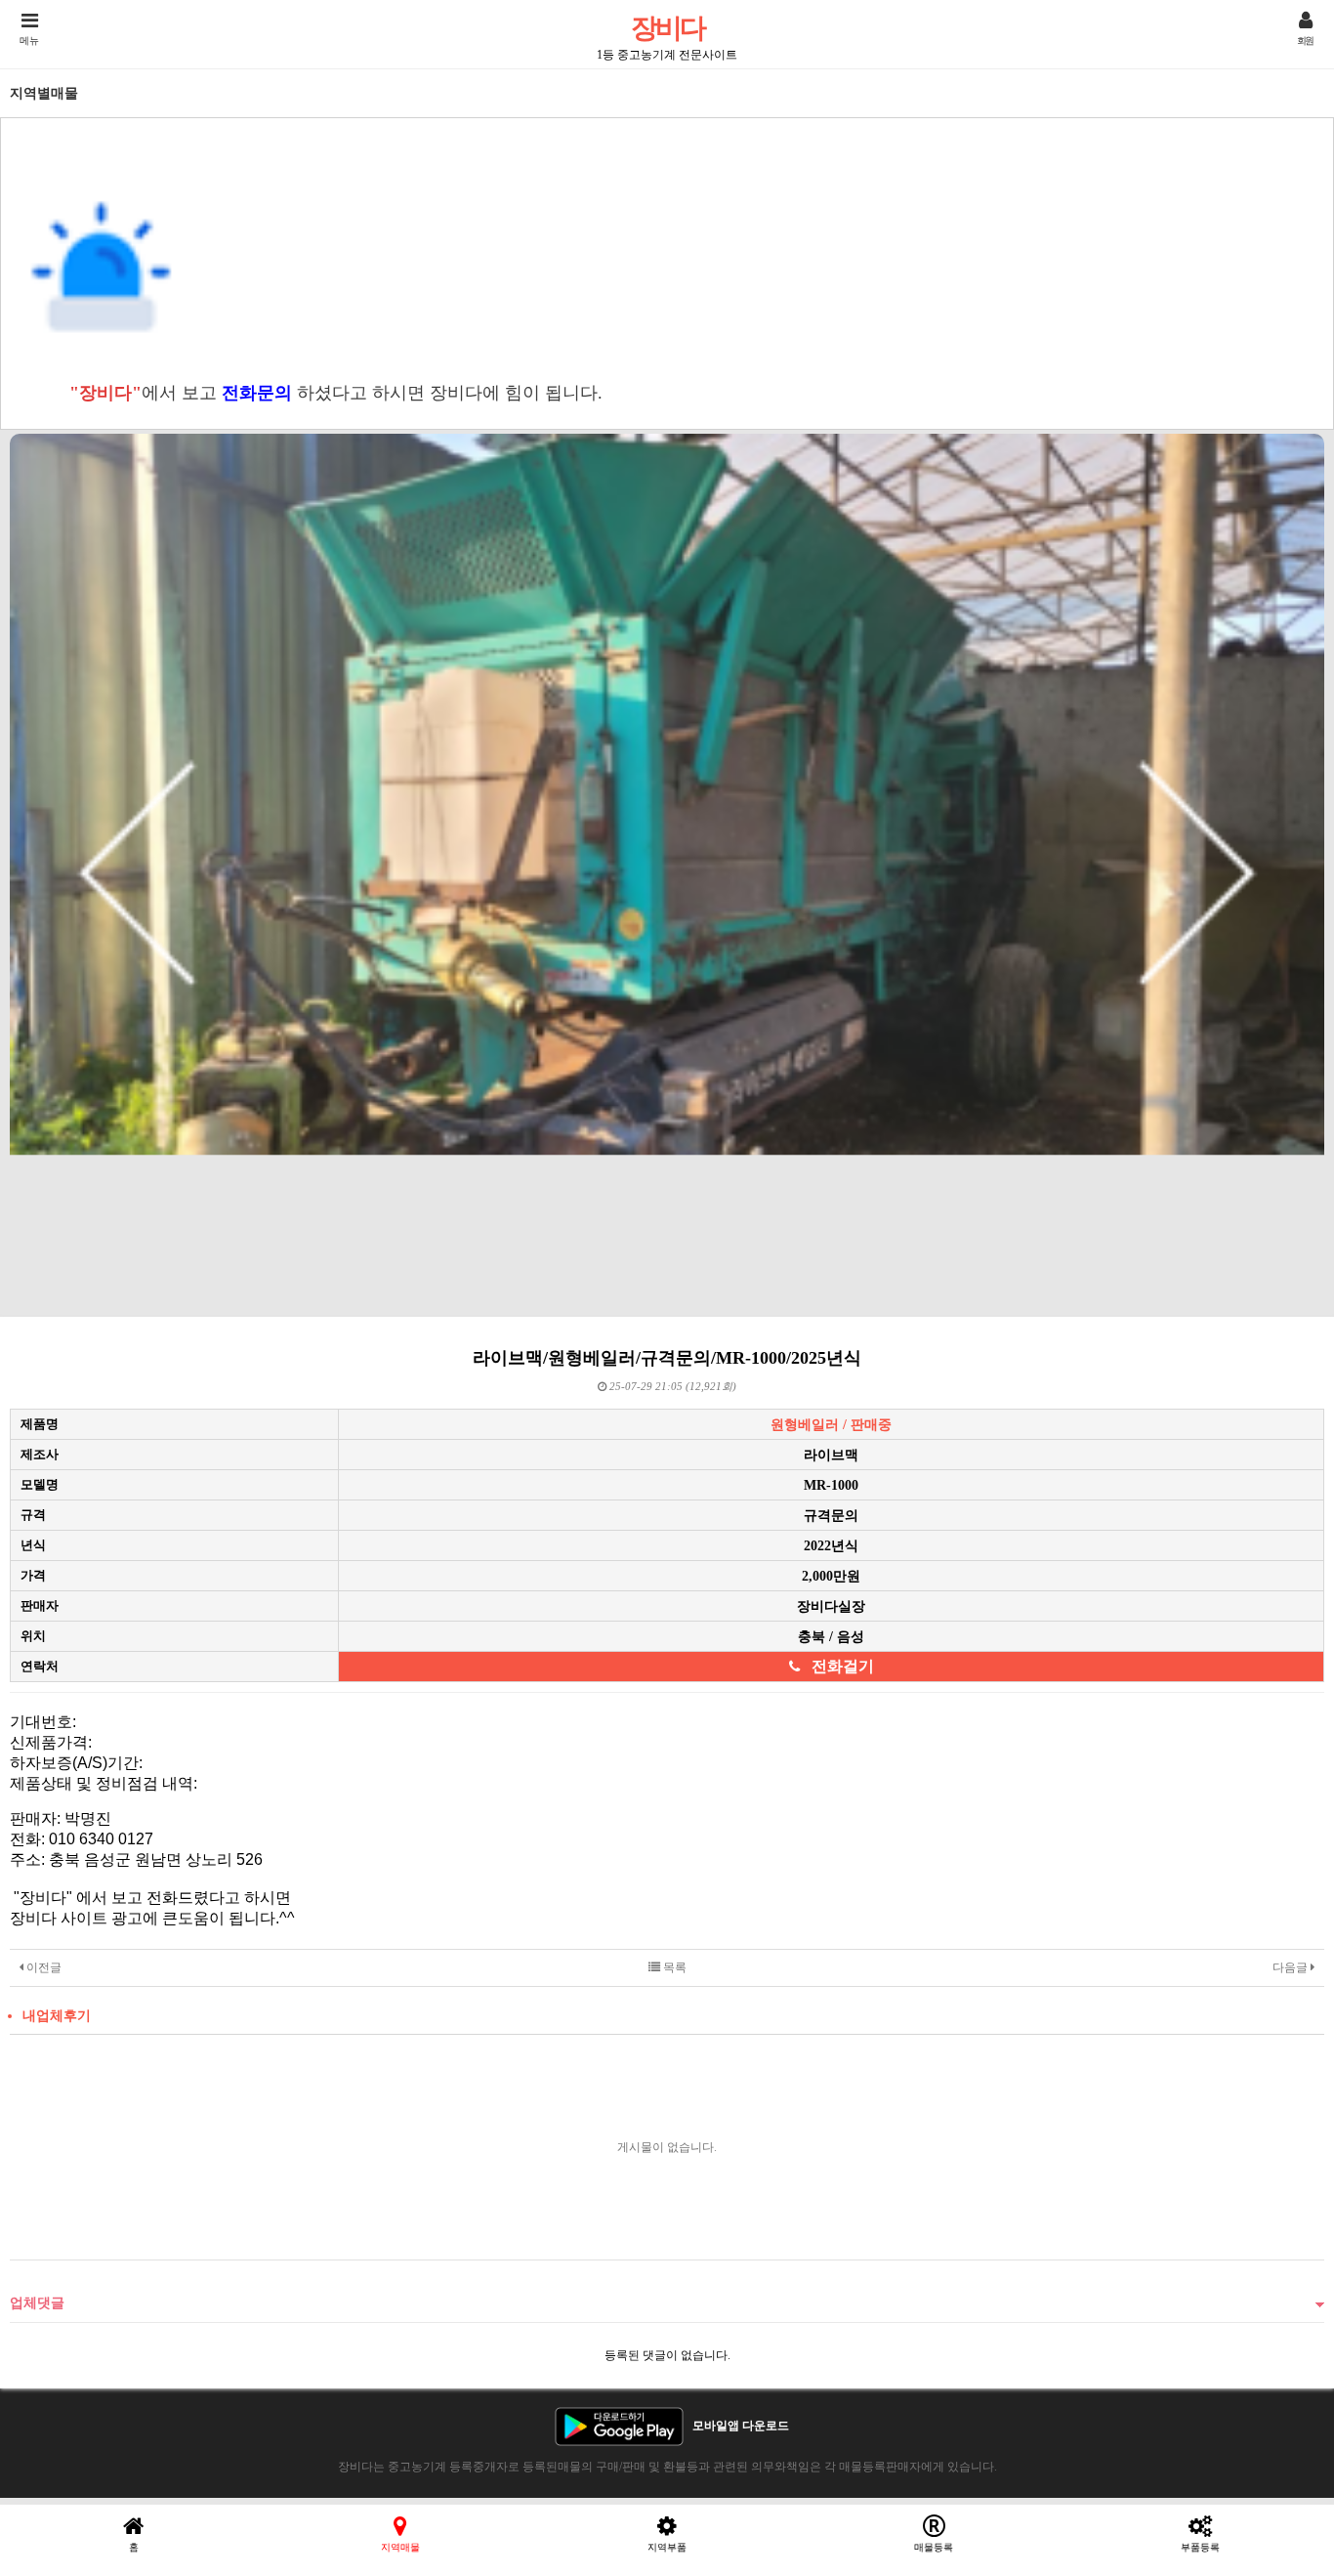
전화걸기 (843, 1666)
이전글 (42, 1967)
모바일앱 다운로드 (741, 2426)
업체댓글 (37, 2302)
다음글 (1292, 1967)
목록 (673, 1967)
